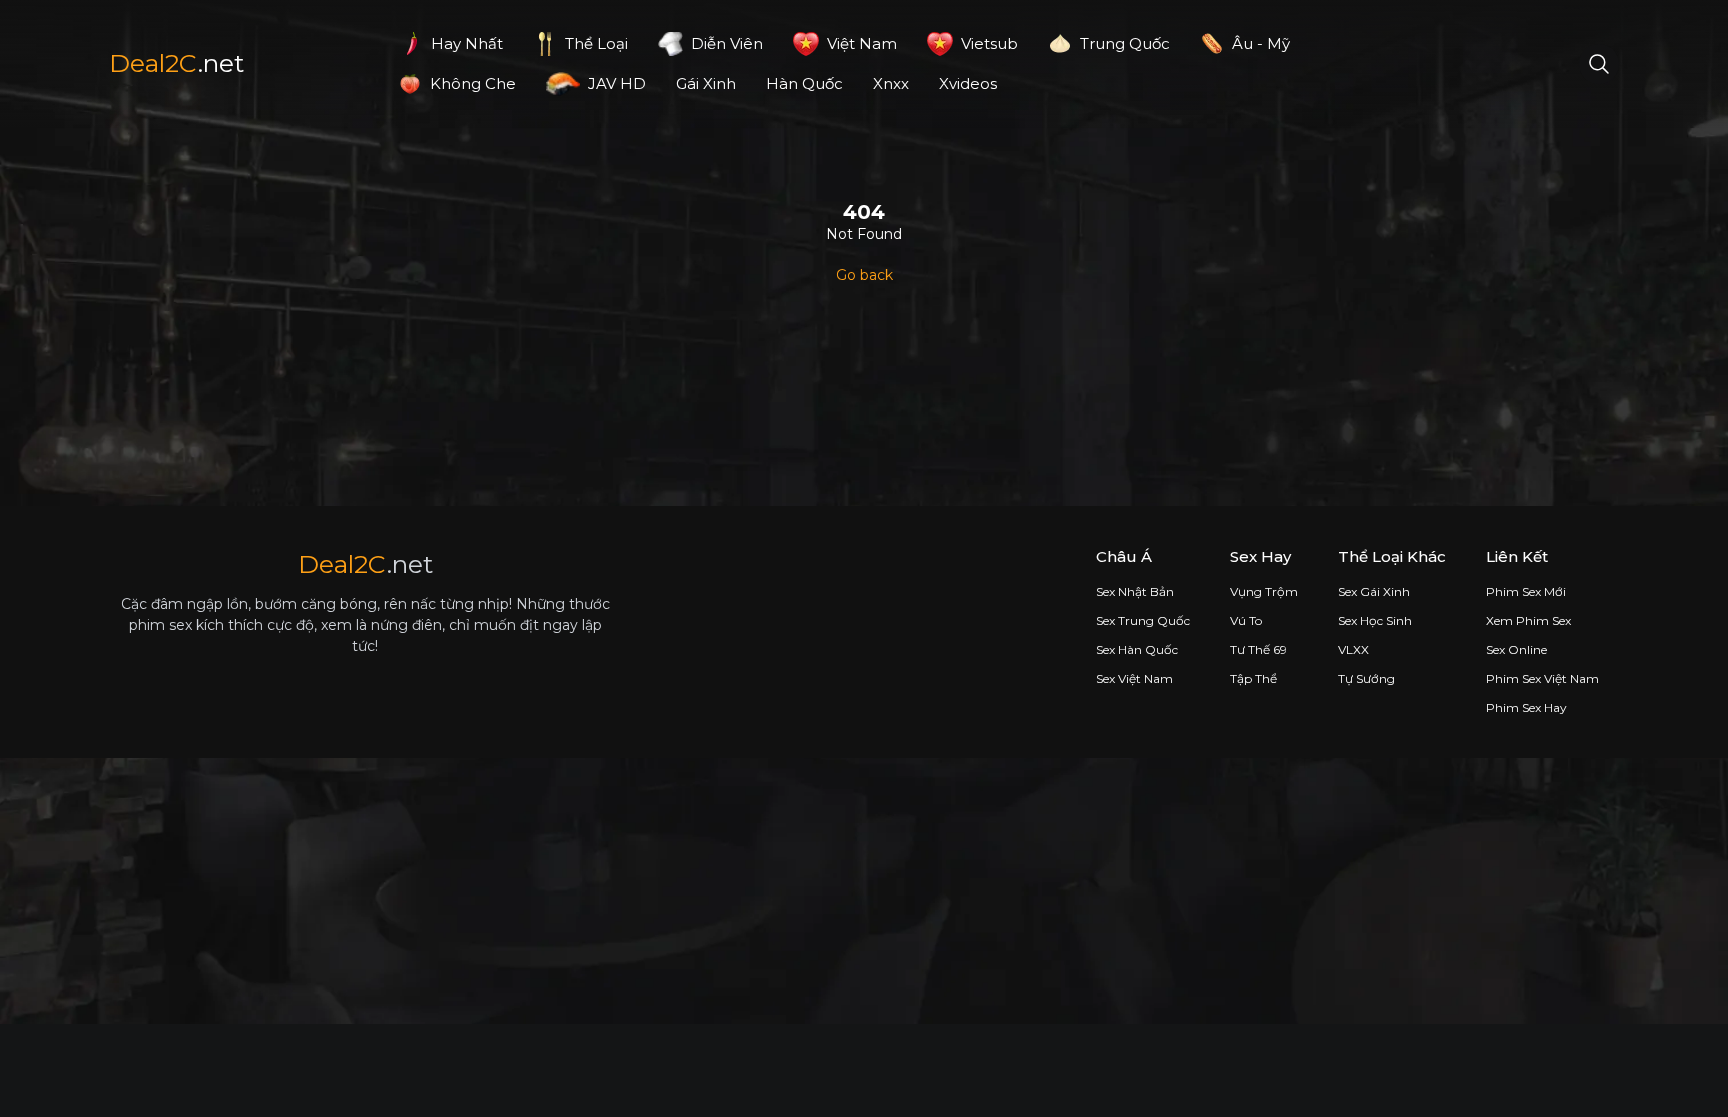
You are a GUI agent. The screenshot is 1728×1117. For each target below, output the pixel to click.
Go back (864, 275)
